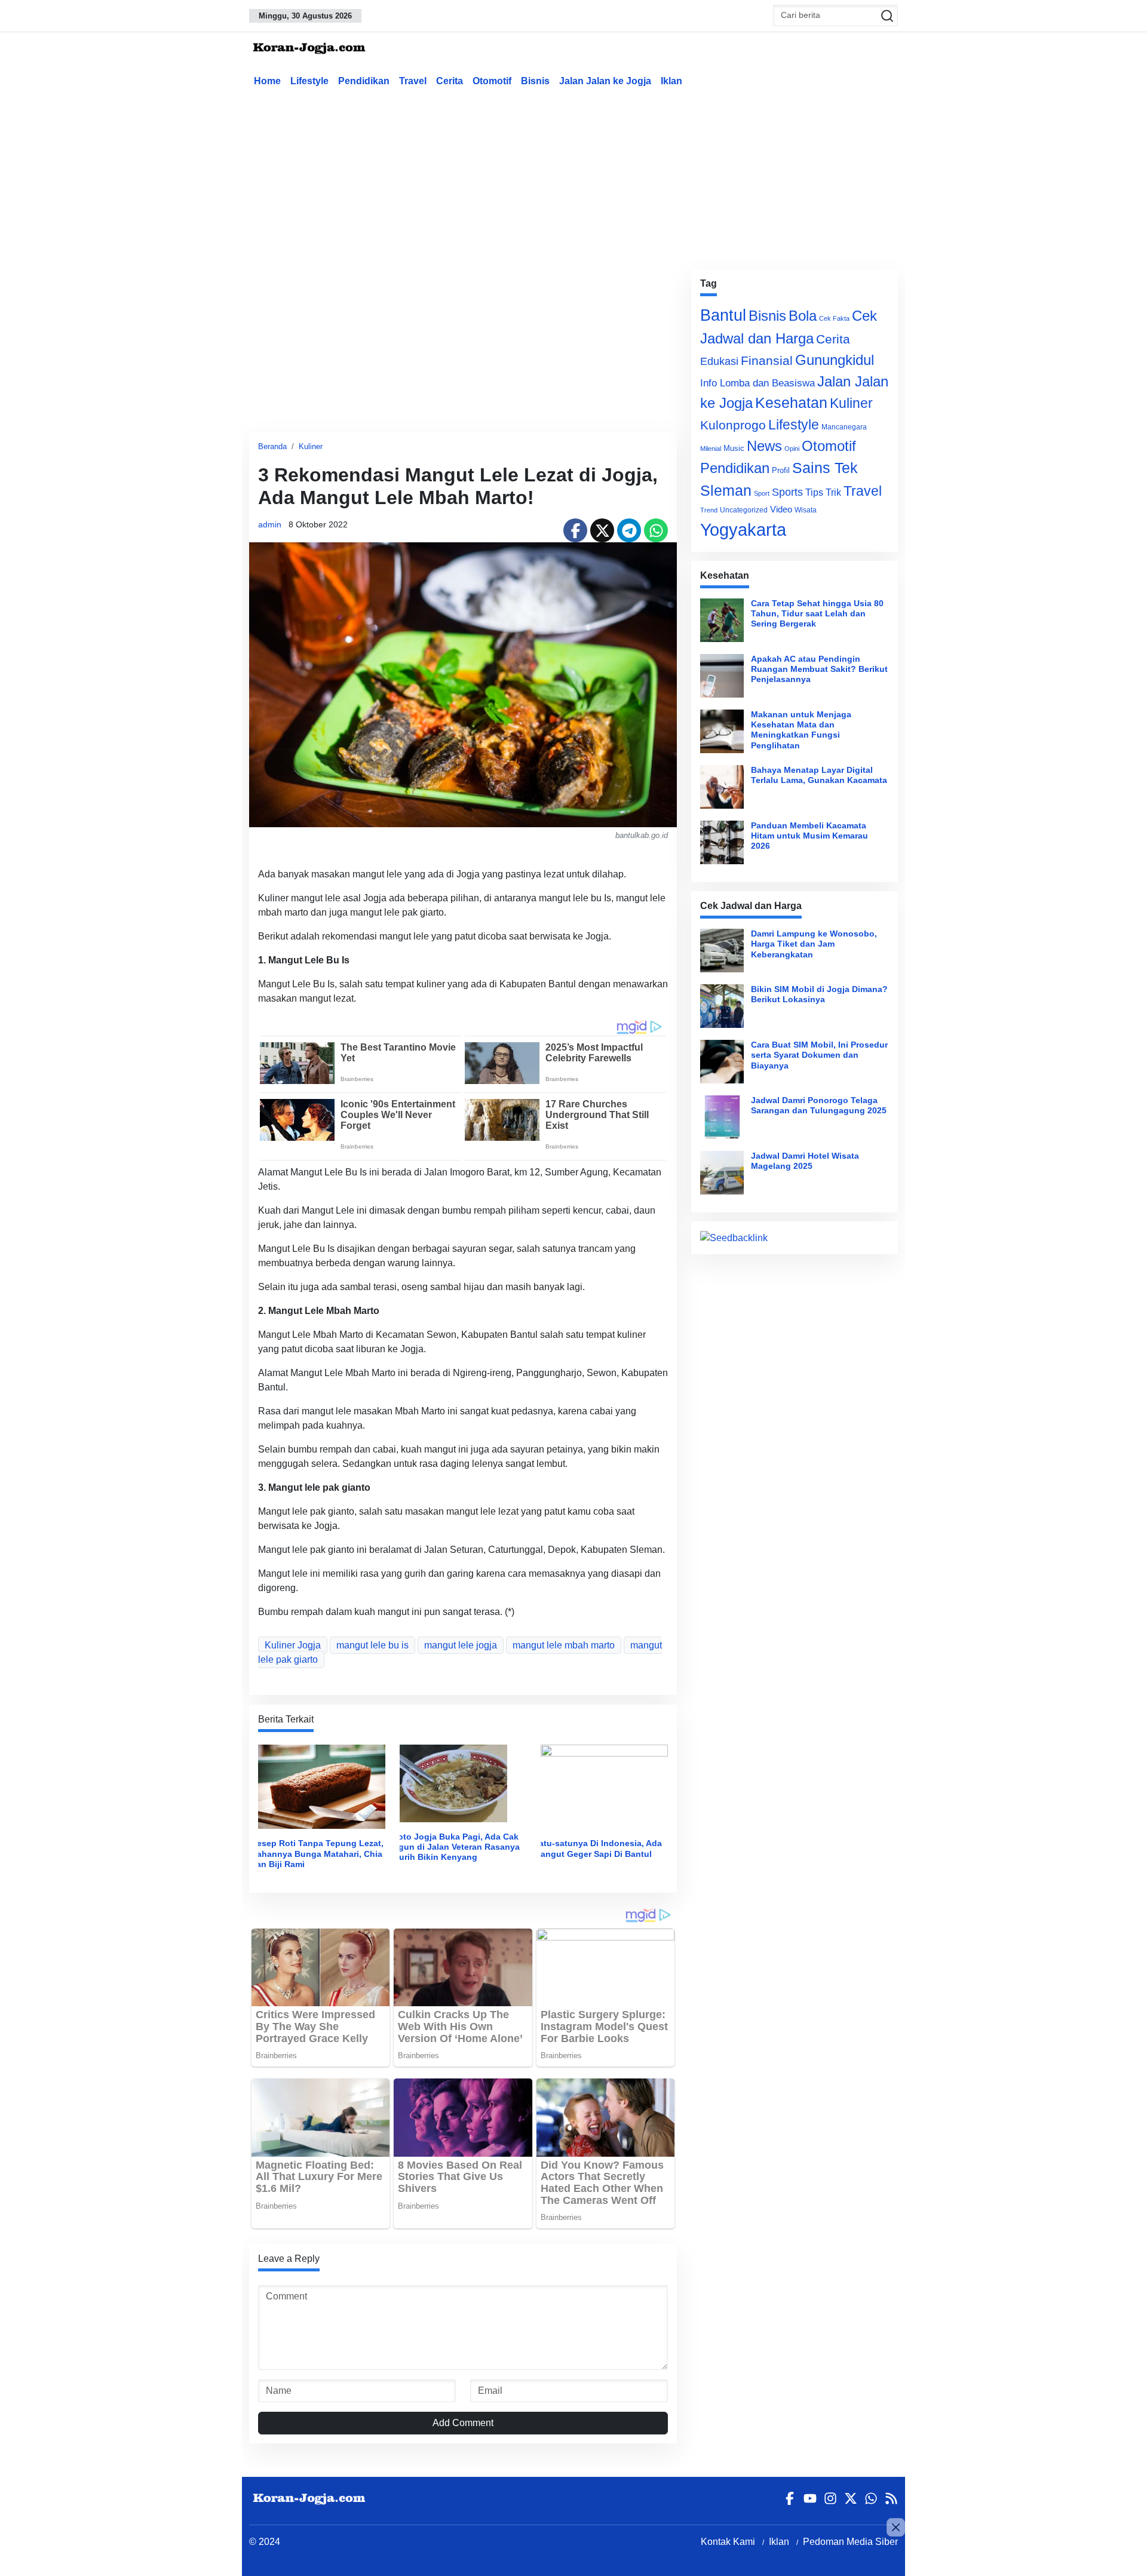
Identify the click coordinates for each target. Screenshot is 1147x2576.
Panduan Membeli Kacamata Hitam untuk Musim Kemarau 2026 (809, 836)
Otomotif (492, 81)
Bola (803, 316)
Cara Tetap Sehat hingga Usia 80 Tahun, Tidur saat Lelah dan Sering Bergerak (817, 614)
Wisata (806, 510)
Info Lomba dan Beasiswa (757, 383)
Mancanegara (844, 427)
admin (270, 524)
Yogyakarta (743, 529)
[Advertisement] (573, 176)
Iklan (671, 81)
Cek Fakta (834, 318)
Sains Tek (825, 468)
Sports (787, 492)
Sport (762, 493)
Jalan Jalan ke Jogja (605, 81)
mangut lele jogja (461, 1645)
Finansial (767, 360)
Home (267, 81)
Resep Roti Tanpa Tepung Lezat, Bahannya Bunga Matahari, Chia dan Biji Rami (317, 1854)
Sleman (726, 490)
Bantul (723, 315)
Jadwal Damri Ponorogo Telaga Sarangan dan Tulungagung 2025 (819, 1105)
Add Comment (463, 2423)
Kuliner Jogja (293, 1645)
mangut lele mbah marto (564, 1645)
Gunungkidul (835, 360)
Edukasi (719, 361)
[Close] (896, 2527)
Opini (792, 449)
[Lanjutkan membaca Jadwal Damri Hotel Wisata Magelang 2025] (722, 1173)
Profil (781, 470)
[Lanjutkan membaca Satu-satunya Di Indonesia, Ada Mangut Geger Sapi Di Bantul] (604, 1786)
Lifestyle (309, 81)
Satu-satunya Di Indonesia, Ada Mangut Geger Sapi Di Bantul (598, 1848)
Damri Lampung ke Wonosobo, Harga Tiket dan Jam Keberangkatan (814, 944)
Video (781, 509)
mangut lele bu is (372, 1645)
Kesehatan (791, 403)
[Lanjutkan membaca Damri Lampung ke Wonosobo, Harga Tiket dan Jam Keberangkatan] (722, 951)
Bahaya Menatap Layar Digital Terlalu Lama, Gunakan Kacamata (819, 775)
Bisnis (535, 81)
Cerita (450, 81)
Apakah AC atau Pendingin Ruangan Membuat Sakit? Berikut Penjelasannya (819, 669)
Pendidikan (364, 81)
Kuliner (311, 446)
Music (734, 448)
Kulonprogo (733, 425)
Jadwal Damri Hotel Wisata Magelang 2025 (805, 1161)
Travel (413, 81)
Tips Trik (823, 492)
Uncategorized (744, 510)
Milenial (711, 449)
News (764, 446)
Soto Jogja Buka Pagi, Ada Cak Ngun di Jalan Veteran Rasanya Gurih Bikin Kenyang (456, 1847)
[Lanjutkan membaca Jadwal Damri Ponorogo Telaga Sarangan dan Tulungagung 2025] (722, 1117)
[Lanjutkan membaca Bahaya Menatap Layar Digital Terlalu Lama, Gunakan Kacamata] (722, 787)
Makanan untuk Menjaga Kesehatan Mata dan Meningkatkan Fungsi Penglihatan (801, 730)
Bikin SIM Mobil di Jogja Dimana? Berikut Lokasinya (819, 994)
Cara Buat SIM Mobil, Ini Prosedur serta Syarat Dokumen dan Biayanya (819, 1055)
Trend (709, 510)
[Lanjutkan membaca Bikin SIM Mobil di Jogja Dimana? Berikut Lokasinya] (722, 1006)
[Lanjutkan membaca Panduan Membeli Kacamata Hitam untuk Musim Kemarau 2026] (722, 842)
